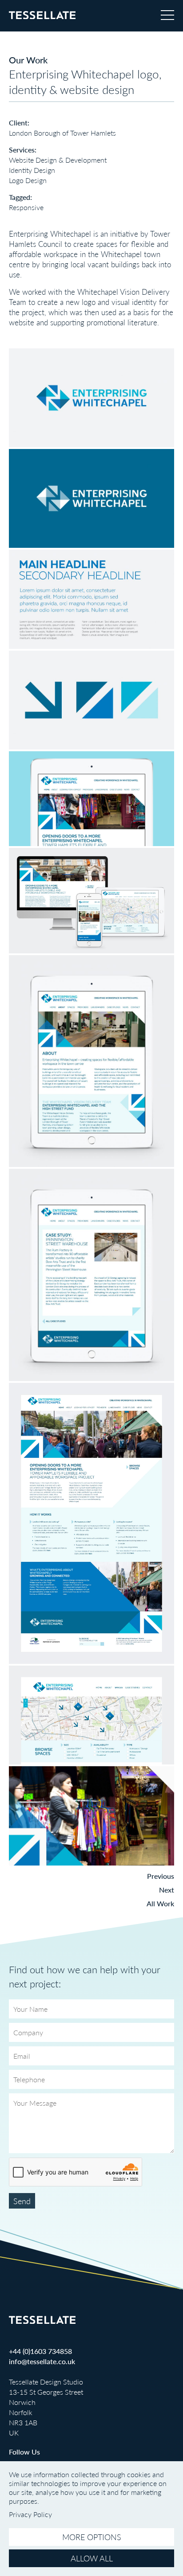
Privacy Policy (30, 2514)
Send (22, 2201)
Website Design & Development (58, 160)
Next (167, 1890)
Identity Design (32, 170)
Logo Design (28, 180)
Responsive (26, 207)
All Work (160, 1903)
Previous (161, 1876)
